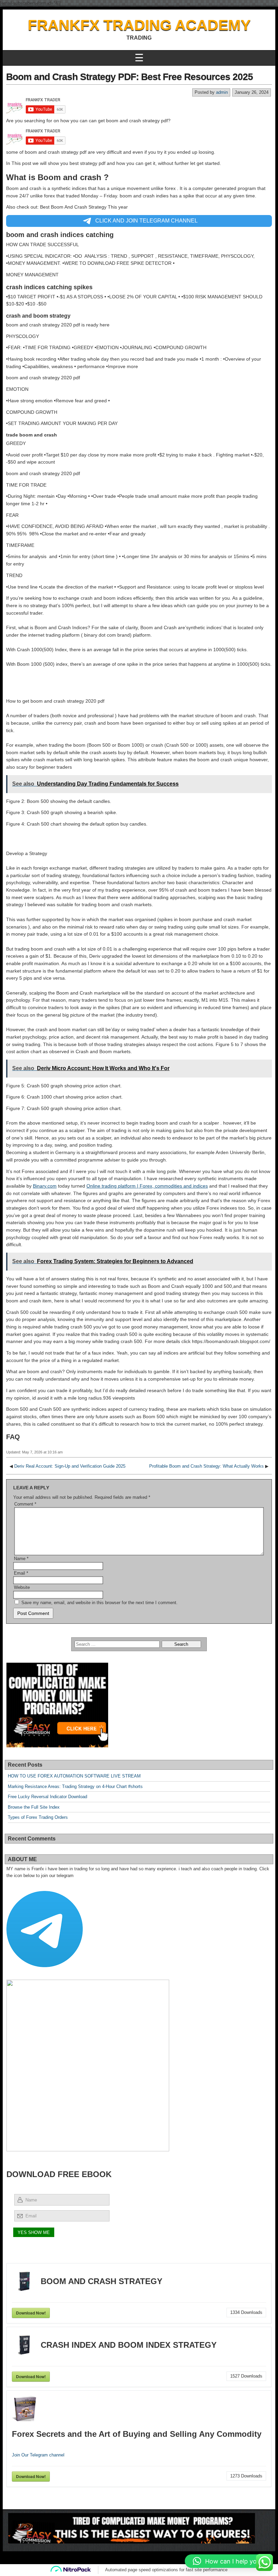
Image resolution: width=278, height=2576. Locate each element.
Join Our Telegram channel (38, 2455)
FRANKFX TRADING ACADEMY (139, 25)
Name (21, 1559)
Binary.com (45, 1186)
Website (22, 1587)
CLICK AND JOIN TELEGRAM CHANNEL (146, 221)
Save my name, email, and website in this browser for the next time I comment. (100, 1603)
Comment (25, 1504)
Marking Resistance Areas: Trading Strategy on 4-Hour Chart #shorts (75, 1786)
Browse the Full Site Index (34, 1807)
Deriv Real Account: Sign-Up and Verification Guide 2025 (70, 1466)
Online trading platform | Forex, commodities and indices (147, 1186)
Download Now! (31, 2313)
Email (21, 1573)
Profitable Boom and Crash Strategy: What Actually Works (206, 1466)
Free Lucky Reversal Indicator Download (47, 1797)
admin (222, 92)
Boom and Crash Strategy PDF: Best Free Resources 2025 (130, 77)
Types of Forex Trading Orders (38, 1817)
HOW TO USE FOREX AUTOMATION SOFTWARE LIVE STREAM (74, 1776)
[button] (228, 2561)
